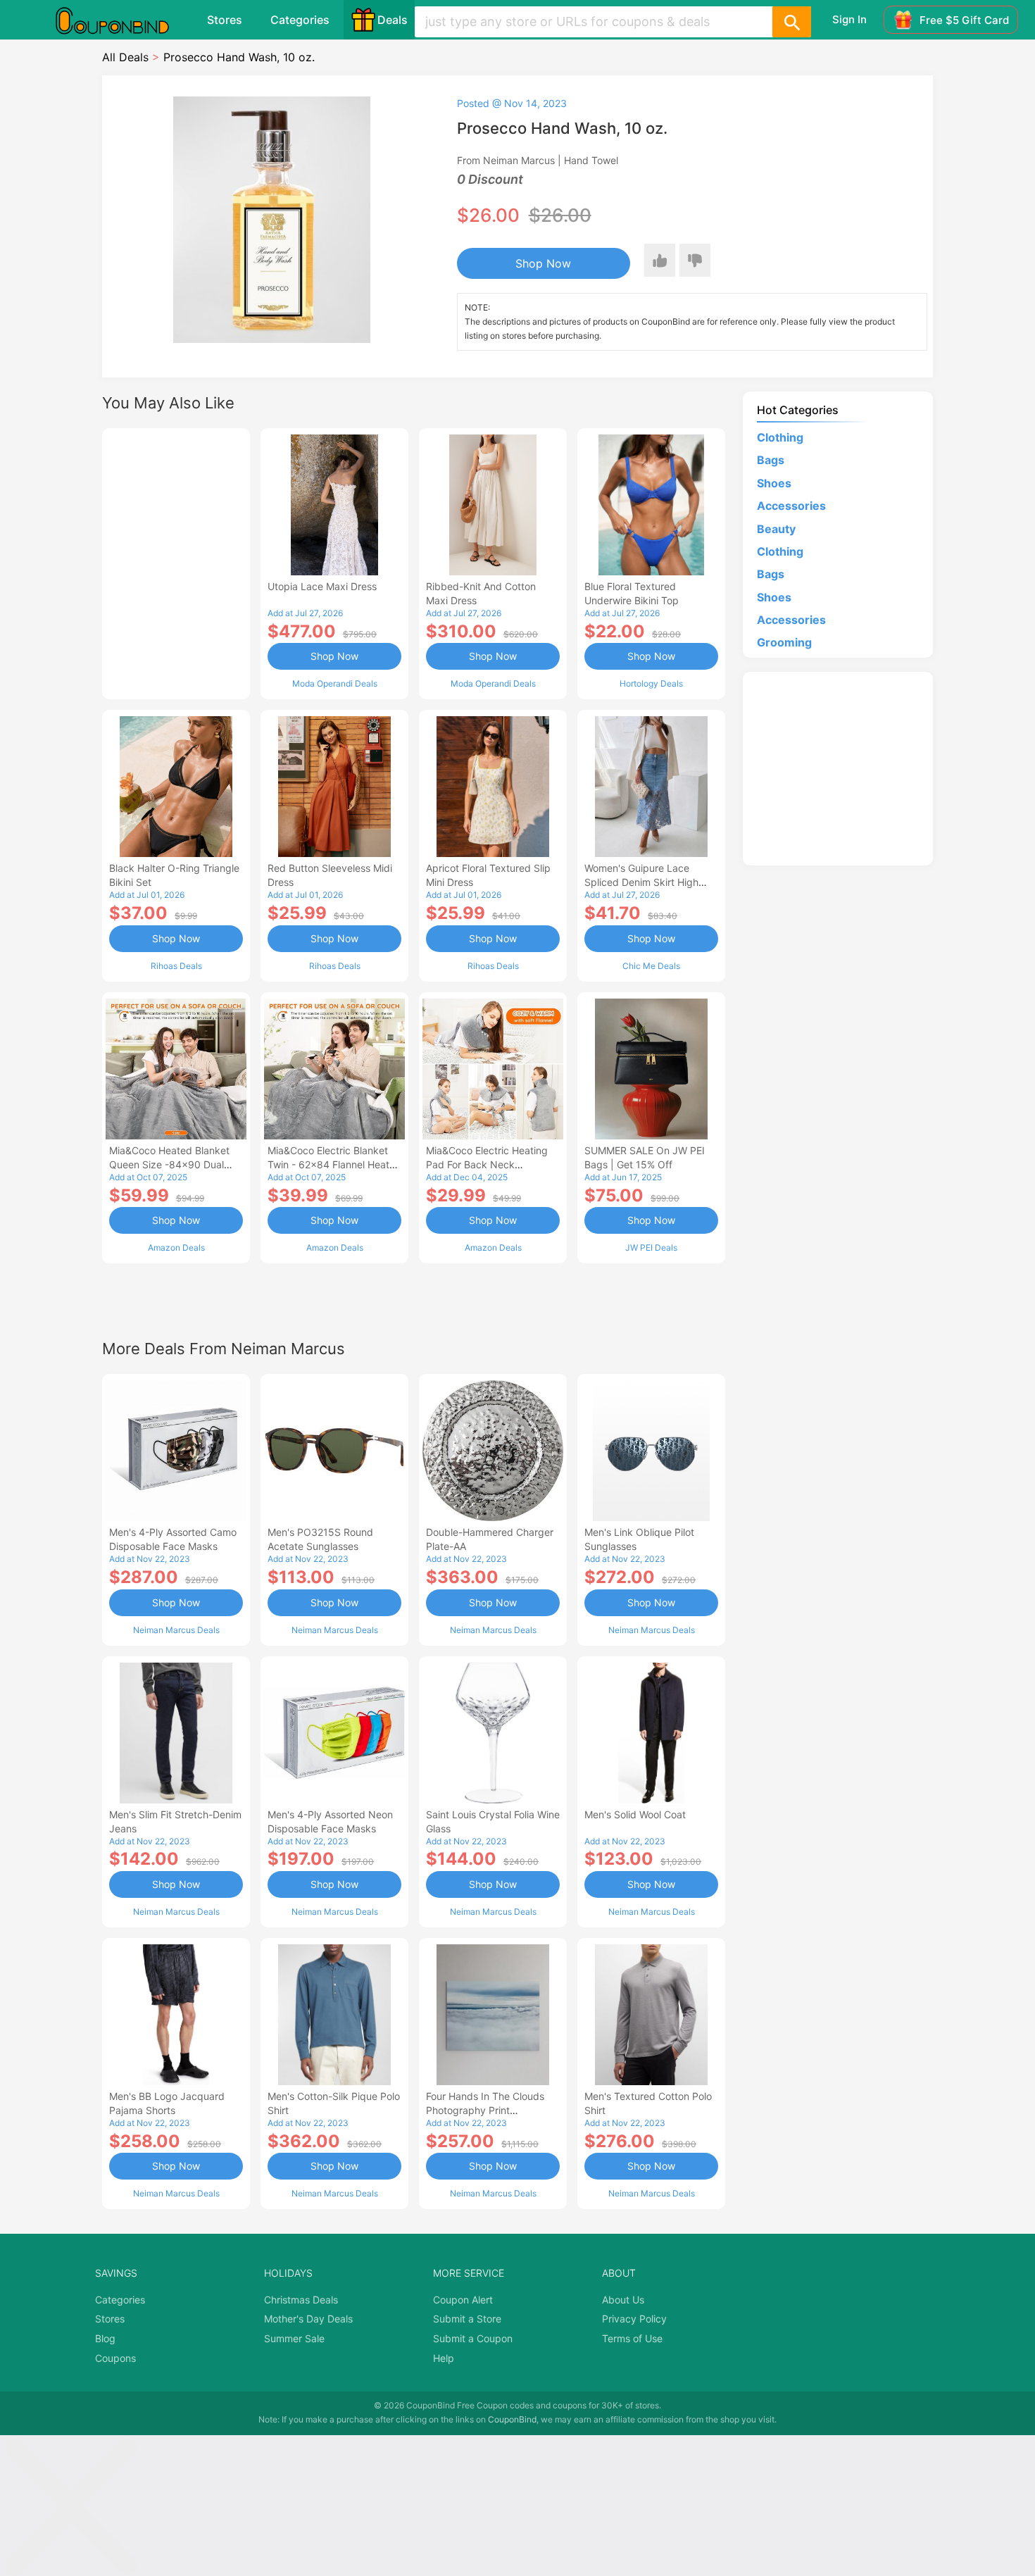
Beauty (776, 529)
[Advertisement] (176, 562)
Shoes (774, 483)
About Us (623, 2300)
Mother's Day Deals (308, 2319)
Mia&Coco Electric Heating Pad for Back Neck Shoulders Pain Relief (487, 1164)
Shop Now (543, 263)
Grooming (784, 642)
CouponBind (512, 2419)
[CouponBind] (123, 20)
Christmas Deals (301, 2300)
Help (444, 2358)
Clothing (780, 437)
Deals (393, 20)
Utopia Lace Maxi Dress (322, 586)
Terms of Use (632, 2338)
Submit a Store (467, 2319)
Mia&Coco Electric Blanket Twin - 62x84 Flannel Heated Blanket (334, 1164)
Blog (105, 2338)
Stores (225, 20)
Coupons (115, 2358)
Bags (771, 460)
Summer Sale (294, 2338)
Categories (300, 20)
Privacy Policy (634, 2319)
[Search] (791, 22)
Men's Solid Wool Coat (635, 1814)
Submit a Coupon (473, 2338)
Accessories (791, 506)
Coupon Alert (463, 2300)
